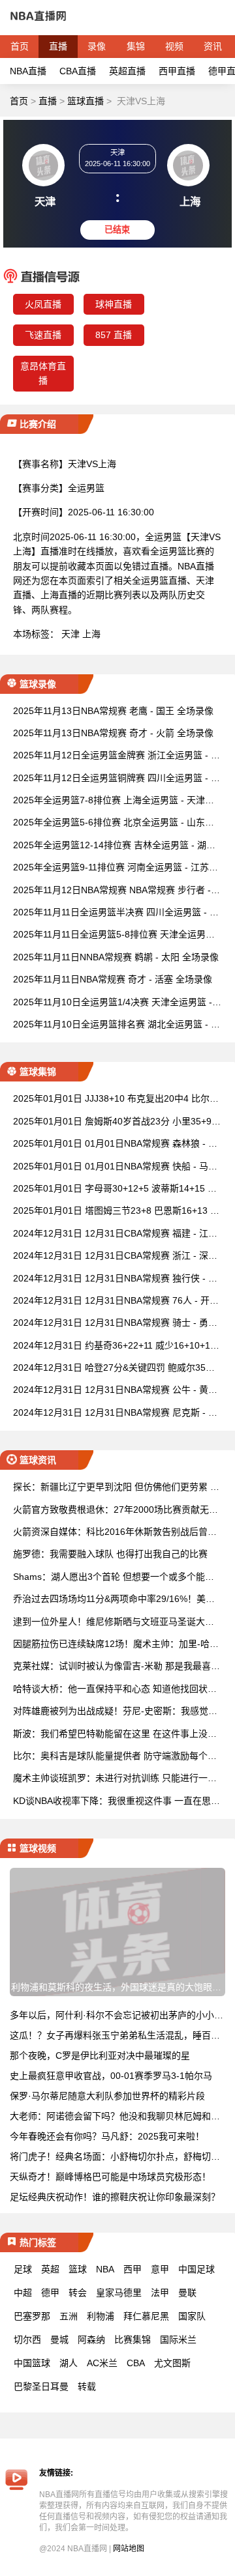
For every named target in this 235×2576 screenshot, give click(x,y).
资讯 (213, 46)
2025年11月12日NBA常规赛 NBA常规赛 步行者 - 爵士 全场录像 (112, 891)
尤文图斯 (172, 2363)
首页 (20, 46)
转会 (78, 2293)
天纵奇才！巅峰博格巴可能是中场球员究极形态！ (110, 2177)
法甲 (160, 2293)
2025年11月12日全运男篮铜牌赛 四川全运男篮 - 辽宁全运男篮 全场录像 (117, 779)
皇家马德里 (119, 2293)
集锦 (136, 46)
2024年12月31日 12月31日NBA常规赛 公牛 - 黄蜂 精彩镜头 (115, 1391)
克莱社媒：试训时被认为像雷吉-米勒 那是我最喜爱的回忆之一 (117, 1667)
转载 (87, 2386)
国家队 (192, 2316)
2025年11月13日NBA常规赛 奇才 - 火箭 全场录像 (113, 733)
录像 (97, 46)
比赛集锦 (133, 2340)
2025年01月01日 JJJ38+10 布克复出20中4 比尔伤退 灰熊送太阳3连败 (116, 1099)
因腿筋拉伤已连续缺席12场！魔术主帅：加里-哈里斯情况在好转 (116, 1645)
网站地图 (129, 2549)
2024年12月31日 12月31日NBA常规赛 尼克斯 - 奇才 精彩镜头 (115, 1413)
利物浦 (101, 2316)
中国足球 (196, 2269)
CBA (136, 2363)
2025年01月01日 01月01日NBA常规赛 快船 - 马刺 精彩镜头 (115, 1167)
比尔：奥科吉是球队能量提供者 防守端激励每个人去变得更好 (115, 1757)
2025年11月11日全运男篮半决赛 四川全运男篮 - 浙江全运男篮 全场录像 (116, 913)
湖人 (69, 2363)
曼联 (187, 2293)
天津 (70, 634)
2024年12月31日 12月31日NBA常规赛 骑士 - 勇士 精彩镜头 (115, 1324)
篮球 (78, 2269)
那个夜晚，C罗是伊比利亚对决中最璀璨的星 (100, 2055)
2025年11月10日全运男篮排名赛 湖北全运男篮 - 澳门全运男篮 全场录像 (117, 1025)
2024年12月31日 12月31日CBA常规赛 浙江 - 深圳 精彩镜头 (115, 1256)
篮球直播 (86, 101)
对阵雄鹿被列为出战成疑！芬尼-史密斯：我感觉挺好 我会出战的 (115, 1712)
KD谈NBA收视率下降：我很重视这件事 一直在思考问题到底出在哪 (117, 1802)
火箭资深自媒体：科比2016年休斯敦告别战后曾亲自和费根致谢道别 (115, 1533)
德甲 (50, 2293)
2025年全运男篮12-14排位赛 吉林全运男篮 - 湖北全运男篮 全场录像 (114, 846)
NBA (105, 2269)
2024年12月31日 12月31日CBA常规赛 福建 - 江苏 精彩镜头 (115, 1234)
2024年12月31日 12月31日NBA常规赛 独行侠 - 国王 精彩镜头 (115, 1279)
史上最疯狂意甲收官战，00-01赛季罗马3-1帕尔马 (111, 2076)
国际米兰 (178, 2340)
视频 (174, 46)
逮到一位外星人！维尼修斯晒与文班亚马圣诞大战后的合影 (114, 1623)
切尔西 (27, 2340)
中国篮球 (32, 2363)
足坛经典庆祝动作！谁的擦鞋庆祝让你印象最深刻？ (115, 2197)
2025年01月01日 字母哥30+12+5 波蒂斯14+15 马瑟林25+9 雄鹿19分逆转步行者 (115, 1189)
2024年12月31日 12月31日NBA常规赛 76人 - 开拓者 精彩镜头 (116, 1301)
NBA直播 (28, 71)
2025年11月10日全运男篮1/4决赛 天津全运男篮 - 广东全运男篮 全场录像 (113, 1003)
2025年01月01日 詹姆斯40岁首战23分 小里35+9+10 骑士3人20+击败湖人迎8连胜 (117, 1122)
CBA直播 (78, 71)
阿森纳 (91, 2340)
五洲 (69, 2316)
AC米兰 (102, 2363)
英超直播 (127, 71)
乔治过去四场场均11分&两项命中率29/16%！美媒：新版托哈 (109, 1600)
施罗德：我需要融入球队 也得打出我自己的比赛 (110, 1554)
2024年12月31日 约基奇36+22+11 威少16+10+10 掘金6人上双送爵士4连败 (114, 1346)
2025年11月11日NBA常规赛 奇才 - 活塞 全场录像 (113, 979)
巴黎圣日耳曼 (41, 2386)
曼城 (59, 2340)
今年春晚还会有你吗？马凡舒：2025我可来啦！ (107, 2136)
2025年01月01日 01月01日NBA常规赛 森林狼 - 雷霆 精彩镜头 (115, 1144)
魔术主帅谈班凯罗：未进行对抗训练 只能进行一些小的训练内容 (115, 1779)
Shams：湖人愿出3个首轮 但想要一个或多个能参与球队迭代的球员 (114, 1578)
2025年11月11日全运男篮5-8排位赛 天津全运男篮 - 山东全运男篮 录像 (117, 935)
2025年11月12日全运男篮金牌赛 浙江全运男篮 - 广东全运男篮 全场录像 (117, 756)
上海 (91, 634)
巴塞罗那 (32, 2316)
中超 (23, 2293)
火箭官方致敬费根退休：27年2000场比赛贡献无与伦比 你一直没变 (116, 1510)
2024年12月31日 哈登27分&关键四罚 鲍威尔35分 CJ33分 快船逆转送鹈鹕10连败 (114, 1368)
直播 (58, 46)
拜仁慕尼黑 (146, 2316)
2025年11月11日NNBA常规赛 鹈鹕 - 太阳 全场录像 (116, 957)
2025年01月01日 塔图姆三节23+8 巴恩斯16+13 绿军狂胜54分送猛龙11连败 (116, 1211)
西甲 (133, 2269)
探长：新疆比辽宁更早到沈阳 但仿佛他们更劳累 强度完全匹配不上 (116, 1488)
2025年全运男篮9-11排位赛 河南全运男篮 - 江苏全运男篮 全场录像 (116, 868)
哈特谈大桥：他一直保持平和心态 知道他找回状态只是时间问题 (115, 1690)
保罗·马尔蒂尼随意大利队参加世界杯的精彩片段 (107, 2096)
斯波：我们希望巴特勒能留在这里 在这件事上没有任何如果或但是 (115, 1735)
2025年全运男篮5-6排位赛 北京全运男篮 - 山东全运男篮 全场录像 (114, 823)
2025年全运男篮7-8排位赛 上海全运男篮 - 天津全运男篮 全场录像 (114, 801)
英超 (50, 2269)
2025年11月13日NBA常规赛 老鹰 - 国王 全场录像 (113, 711)
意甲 (160, 2269)
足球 (23, 2269)
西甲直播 (177, 71)
